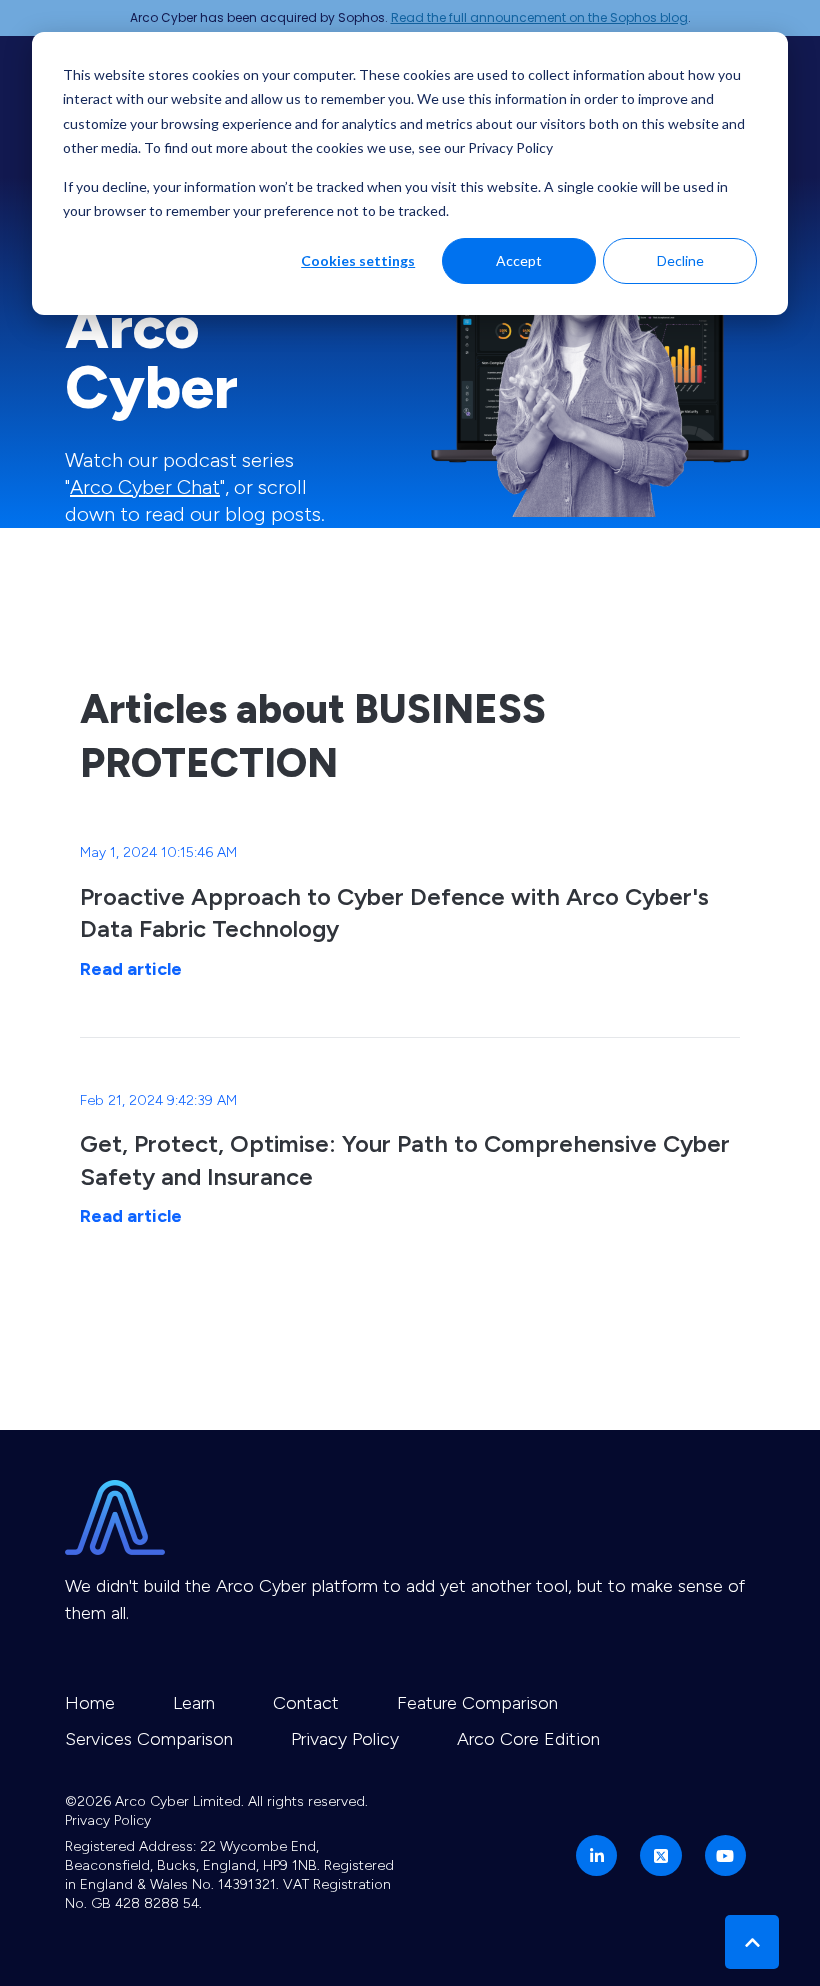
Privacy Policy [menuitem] (345, 1739)
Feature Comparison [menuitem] (477, 1703)
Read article (131, 969)
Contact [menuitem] (306, 1703)
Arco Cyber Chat (145, 487)
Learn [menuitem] (194, 1703)
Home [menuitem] (90, 1703)
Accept (519, 260)
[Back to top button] (752, 1942)
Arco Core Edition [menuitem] (528, 1739)
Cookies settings (358, 260)
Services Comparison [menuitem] (149, 1739)
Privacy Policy (108, 1820)
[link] (590, 351)
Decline (680, 260)
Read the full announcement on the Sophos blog (539, 17)
